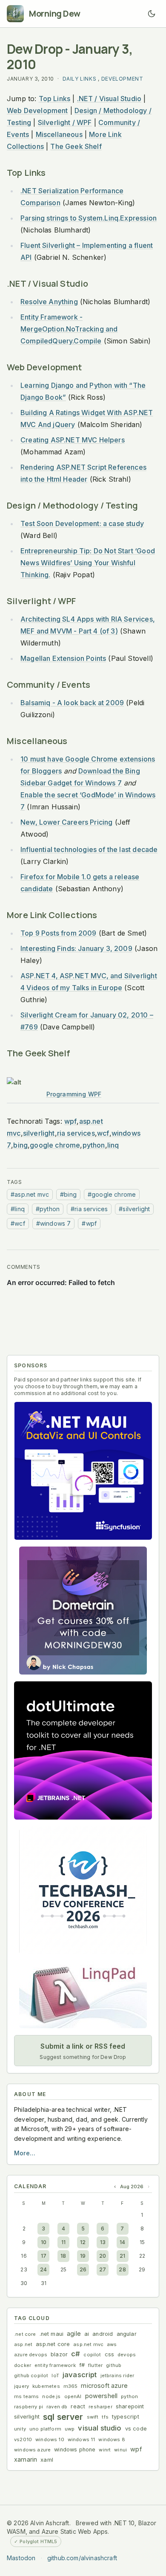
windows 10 (50, 2439)
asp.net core (53, 2344)
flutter (95, 2365)
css (110, 2354)
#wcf (18, 1223)
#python (48, 1209)
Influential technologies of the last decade (89, 849)
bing (20, 1145)
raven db (57, 2407)
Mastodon (21, 2558)
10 (44, 2242)
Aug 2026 (132, 2186)
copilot (92, 2355)
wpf (71, 1121)
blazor (59, 2354)
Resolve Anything (49, 302)
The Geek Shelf (76, 146)
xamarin (26, 2459)
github (114, 2365)
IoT (55, 2375)
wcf (103, 1133)
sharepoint (130, 2406)
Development (122, 79)
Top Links (55, 99)
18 (63, 2256)
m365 (71, 2386)
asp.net (23, 2344)
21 (122, 2256)
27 (103, 2269)
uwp (70, 2429)
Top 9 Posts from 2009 (59, 933)
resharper (100, 2407)
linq (113, 1145)
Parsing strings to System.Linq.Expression (89, 218)
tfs (105, 2417)
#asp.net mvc (30, 1194)
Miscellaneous (59, 134)
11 (63, 2242)
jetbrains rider (117, 2375)
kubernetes (46, 2386)
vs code (136, 2429)
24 (43, 2269)
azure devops (31, 2355)
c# (76, 2354)
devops (127, 2355)
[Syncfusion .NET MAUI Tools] (83, 1471)
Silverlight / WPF (65, 122)
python (94, 1145)
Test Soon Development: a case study (82, 523)
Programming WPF (74, 1094)
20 (103, 2256)
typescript (126, 2417)
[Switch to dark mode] (152, 14)
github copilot (31, 2375)
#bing (68, 1194)
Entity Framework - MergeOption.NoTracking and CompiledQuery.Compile (69, 329)
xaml (47, 2460)
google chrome (55, 1145)
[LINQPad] (83, 1995)
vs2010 (23, 2439)
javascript (80, 2375)
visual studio (100, 2428)
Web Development (37, 110)
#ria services (89, 1209)
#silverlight (134, 1209)
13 (103, 2242)
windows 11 (82, 2439)
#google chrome (112, 1194)
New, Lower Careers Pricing (66, 822)
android (103, 2334)
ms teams (26, 2396)
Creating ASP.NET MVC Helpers (73, 440)
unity (20, 2429)
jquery (21, 2386)
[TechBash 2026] (83, 1890)
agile (74, 2333)
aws (112, 2344)
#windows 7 (54, 1223)
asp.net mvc (88, 2344)
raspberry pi (29, 2407)
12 (83, 2242)
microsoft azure (104, 2386)
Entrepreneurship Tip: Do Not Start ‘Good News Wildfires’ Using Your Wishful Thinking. (88, 563)
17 (44, 2256)
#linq (18, 1209)
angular (127, 2334)
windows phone (75, 2450)
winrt (105, 2450)
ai (87, 2334)
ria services (76, 1133)
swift (93, 2417)
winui (120, 2450)
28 (122, 2269)
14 (122, 2242)
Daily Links (80, 79)
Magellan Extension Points (63, 658)
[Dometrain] (83, 1611)
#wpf (89, 1223)
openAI (73, 2396)
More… (25, 2153)
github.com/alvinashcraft (82, 2558)
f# (82, 2365)
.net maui (52, 2334)
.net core (25, 2334)
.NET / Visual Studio (109, 99)
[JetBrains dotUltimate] (83, 1750)
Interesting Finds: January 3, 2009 (76, 948)
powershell (102, 2396)
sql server (63, 2417)
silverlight (39, 1133)
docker (23, 2365)
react (78, 2406)
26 (83, 2269)
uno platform (45, 2429)
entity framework (55, 2365)
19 (83, 2256)
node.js (51, 2396)
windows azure (32, 2450)
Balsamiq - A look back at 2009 (72, 703)
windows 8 (112, 2439)
